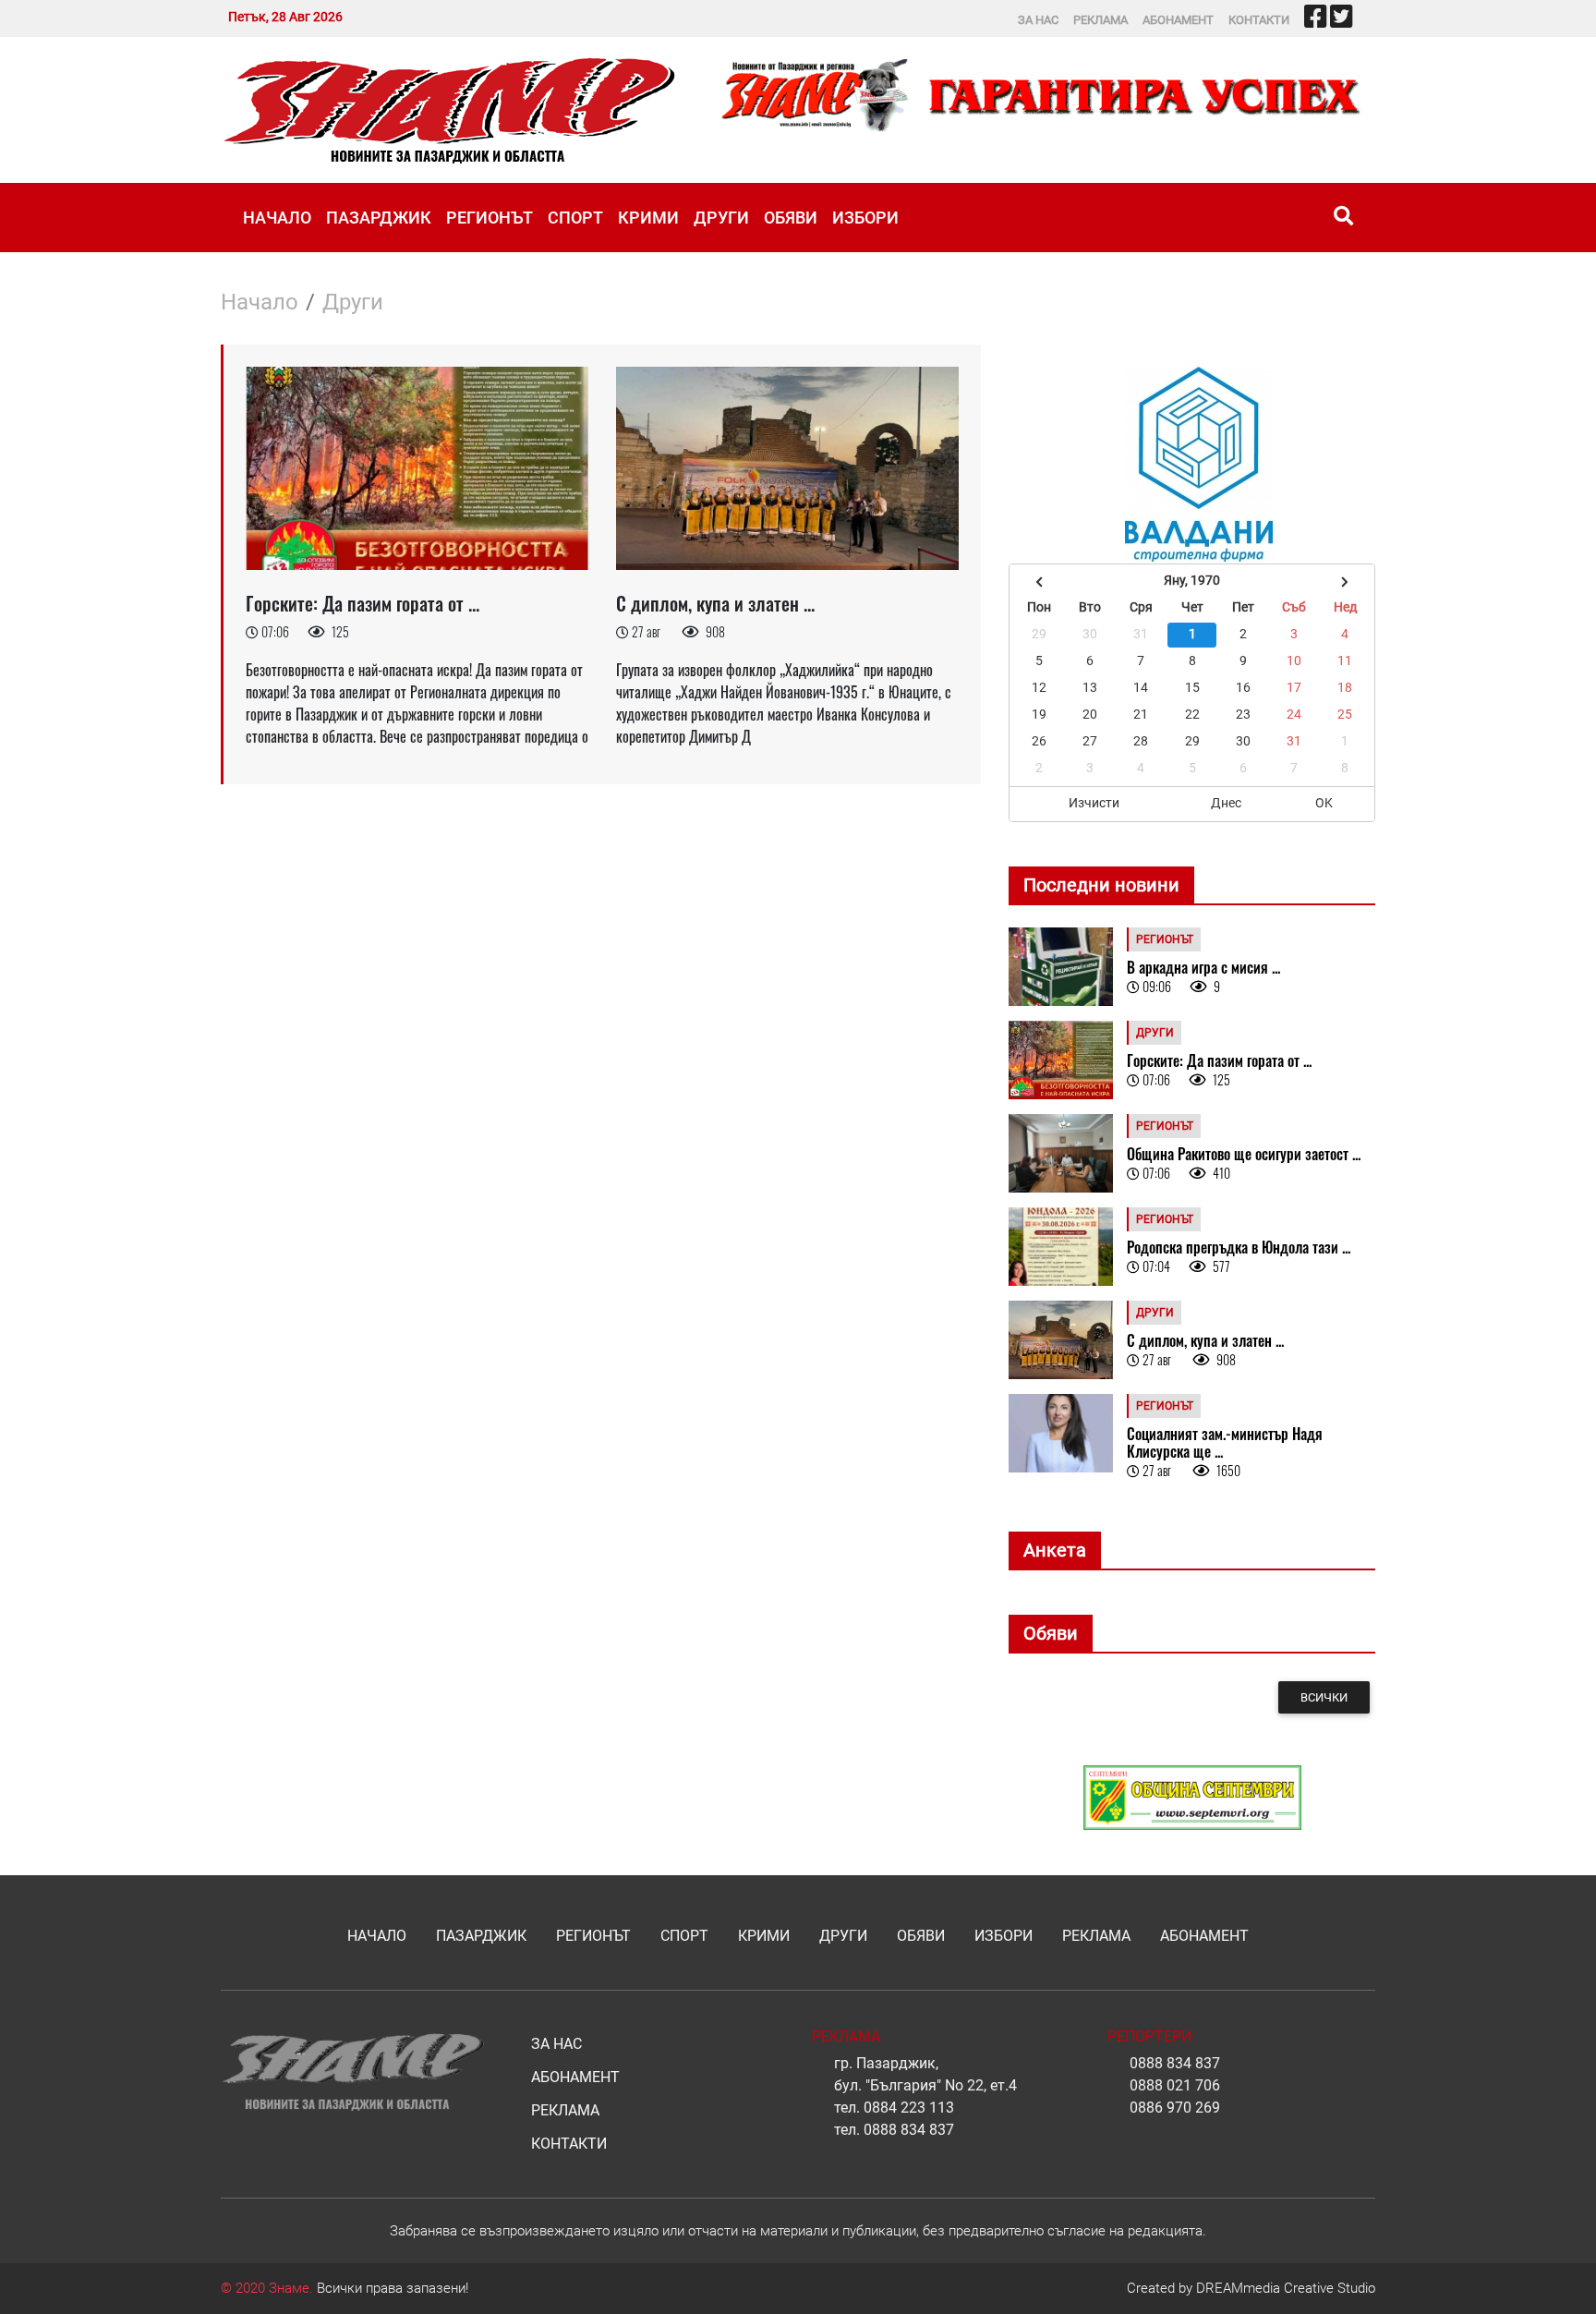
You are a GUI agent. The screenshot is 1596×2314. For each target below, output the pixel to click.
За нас (1038, 20)
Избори (865, 218)
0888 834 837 (909, 2130)
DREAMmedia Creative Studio (1286, 2288)
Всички (1324, 1697)
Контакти (1259, 20)
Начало (277, 218)
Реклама (1100, 20)
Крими (648, 218)
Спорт (575, 218)
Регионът (490, 218)
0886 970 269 (1175, 2108)
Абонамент (1178, 20)
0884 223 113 (909, 2108)
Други (721, 218)
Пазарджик (379, 218)
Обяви (791, 218)
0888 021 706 (1175, 2085)
